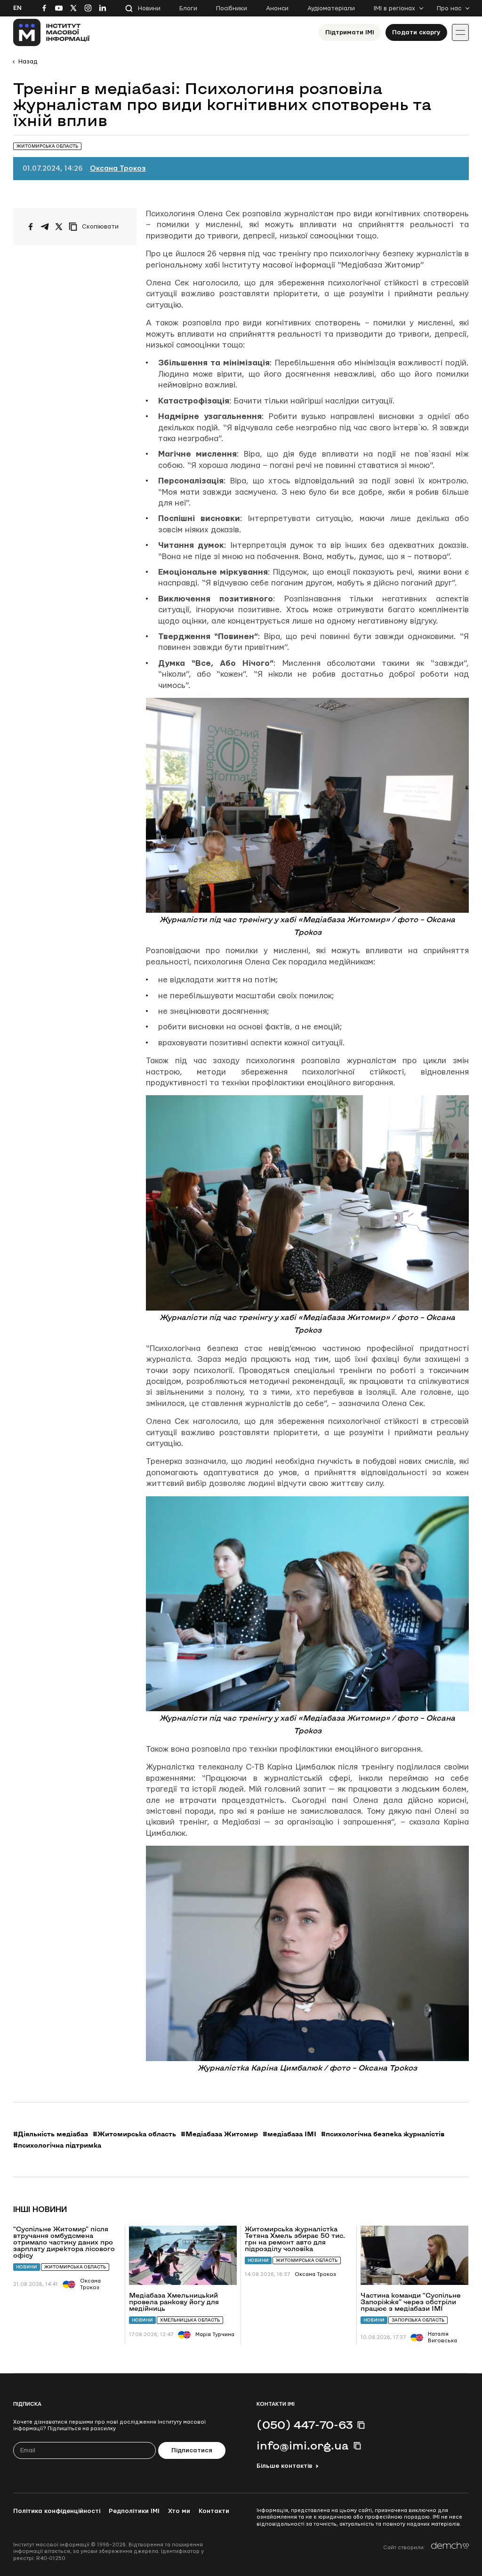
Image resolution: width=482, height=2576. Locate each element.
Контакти (214, 2511)
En (17, 8)
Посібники (232, 8)
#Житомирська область (134, 2134)
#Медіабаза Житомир (219, 2134)
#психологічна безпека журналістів (383, 2134)
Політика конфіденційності (57, 2511)
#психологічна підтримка (57, 2145)
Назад (28, 62)
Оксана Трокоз (118, 169)
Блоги (188, 8)
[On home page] (52, 32)
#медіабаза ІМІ (289, 2134)
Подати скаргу (416, 32)
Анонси (277, 8)
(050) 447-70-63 (305, 2425)
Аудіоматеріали (331, 8)
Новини (149, 8)
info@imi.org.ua (303, 2445)
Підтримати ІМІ (350, 32)
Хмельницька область (190, 2320)
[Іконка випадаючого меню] (460, 32)
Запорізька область (418, 2320)
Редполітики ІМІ (134, 2511)
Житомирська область (75, 2267)
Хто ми (179, 2511)
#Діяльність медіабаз (51, 2134)
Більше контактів (284, 2466)
